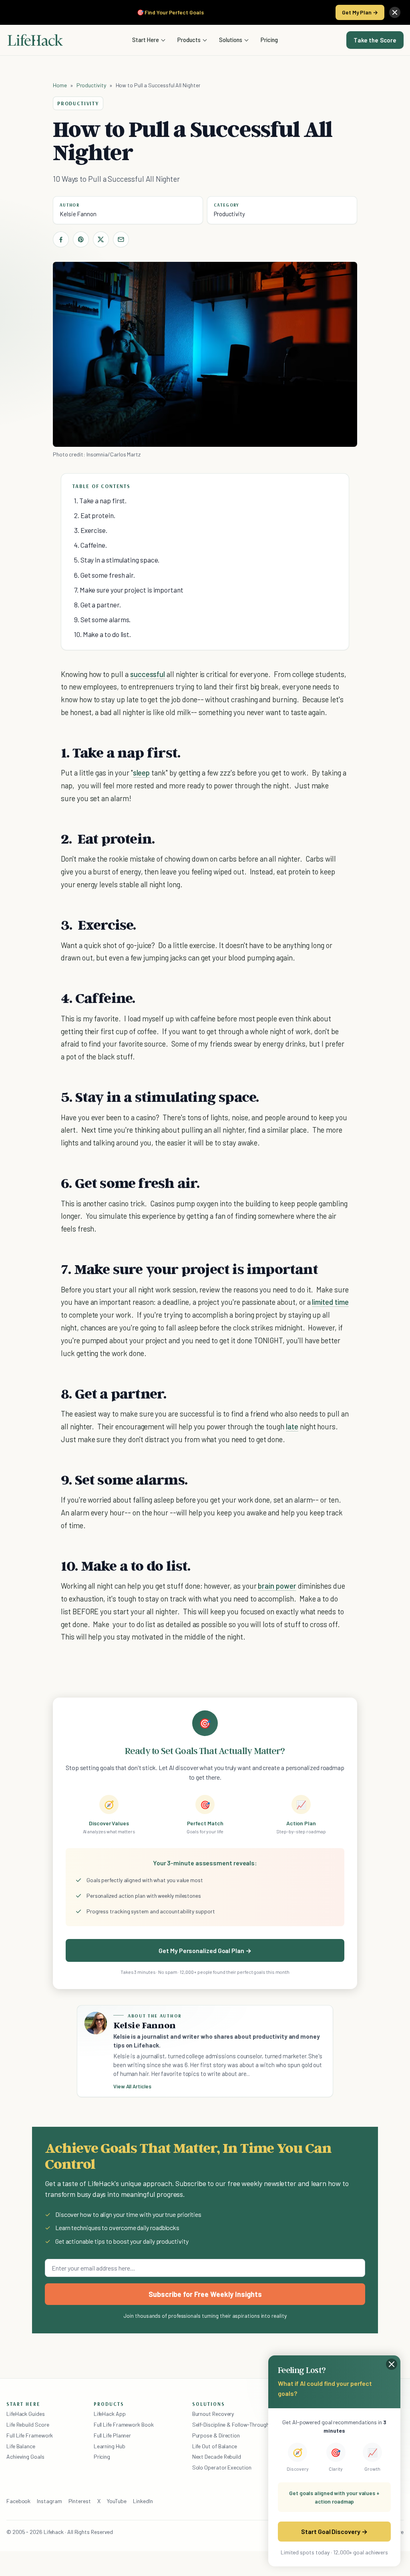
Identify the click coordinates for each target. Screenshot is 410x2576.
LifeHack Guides (26, 2414)
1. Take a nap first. (100, 500)
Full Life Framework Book (124, 2424)
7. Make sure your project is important (129, 590)
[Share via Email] (121, 239)
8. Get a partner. (97, 605)
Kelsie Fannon (78, 214)
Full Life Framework (30, 2435)
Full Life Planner (113, 2435)
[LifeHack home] (35, 40)
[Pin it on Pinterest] (81, 239)
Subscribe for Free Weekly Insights (205, 2294)
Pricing (269, 40)
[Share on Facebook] (61, 239)
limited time (330, 1302)
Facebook (18, 2501)
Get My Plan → (360, 12)
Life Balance (21, 2446)
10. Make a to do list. (102, 634)
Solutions (231, 40)
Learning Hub (110, 2446)
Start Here (146, 40)
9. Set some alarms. (102, 619)
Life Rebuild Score (28, 2424)
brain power (277, 1586)
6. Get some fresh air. (105, 575)
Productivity (91, 85)
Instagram (49, 2501)
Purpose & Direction (216, 2435)
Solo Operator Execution (222, 2467)
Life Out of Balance (215, 2446)
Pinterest (80, 2501)
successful (148, 674)
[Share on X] (101, 239)
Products (189, 40)
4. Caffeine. (90, 545)
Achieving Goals (25, 2456)
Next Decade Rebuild (217, 2456)
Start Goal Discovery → (334, 2531)
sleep (142, 773)
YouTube (117, 2501)
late (292, 1426)
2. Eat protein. (95, 515)
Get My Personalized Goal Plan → (205, 1950)
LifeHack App (110, 2414)
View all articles (132, 2086)
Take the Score (375, 40)
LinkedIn (143, 2501)
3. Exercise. (91, 530)
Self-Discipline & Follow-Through (231, 2424)
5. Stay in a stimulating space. (117, 560)
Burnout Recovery (213, 2414)
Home (60, 85)
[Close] (395, 12)
